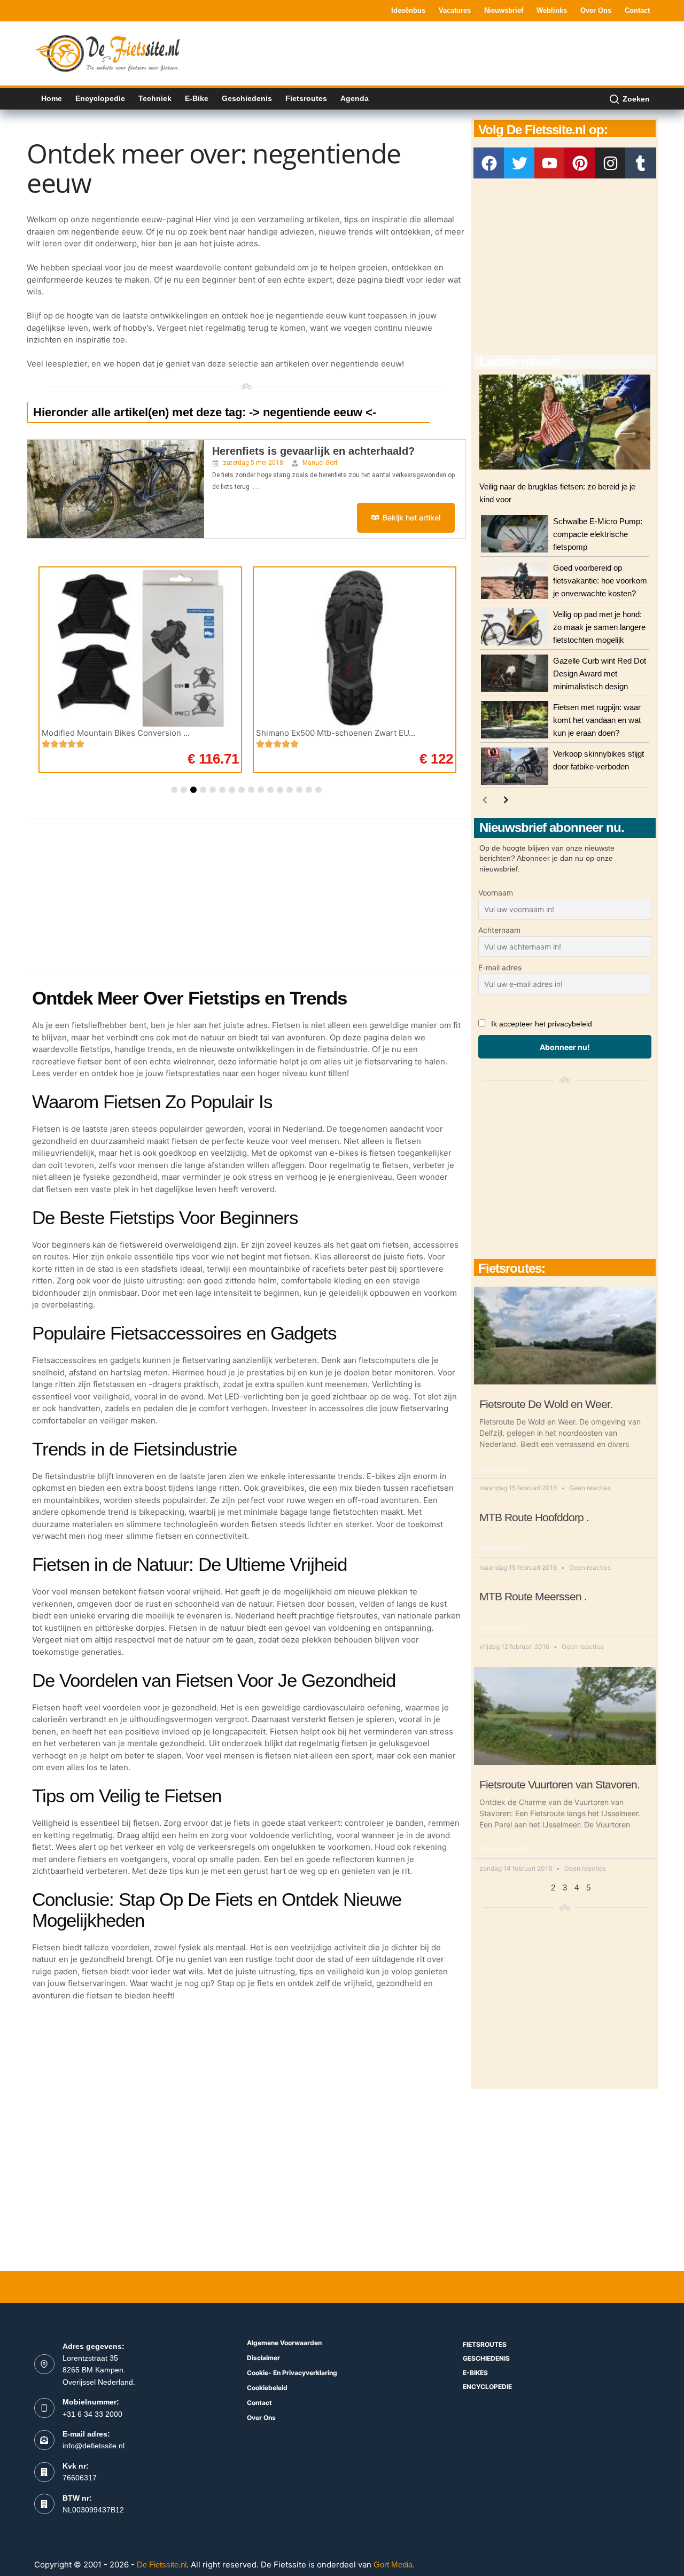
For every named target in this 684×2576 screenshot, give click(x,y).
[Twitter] (519, 163)
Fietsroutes (306, 98)
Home (52, 98)
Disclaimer (263, 2358)
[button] (174, 790)
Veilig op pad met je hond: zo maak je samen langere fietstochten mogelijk (599, 627)
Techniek (155, 98)
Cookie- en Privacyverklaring (292, 2373)
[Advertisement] (455, 52)
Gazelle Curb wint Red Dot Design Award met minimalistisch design (600, 674)
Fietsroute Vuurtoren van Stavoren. (559, 1784)
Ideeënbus (408, 10)
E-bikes (475, 2373)
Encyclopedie (100, 98)
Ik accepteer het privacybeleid (542, 1024)
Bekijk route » (506, 1469)
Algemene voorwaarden (284, 2343)
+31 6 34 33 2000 (92, 2414)
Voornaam (496, 893)
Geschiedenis (247, 98)
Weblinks (552, 10)
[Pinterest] (580, 163)
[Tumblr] (641, 163)
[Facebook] (489, 163)
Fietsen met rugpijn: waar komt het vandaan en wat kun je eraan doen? (597, 720)
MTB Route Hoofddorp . (534, 1517)
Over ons (596, 10)
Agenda (355, 98)
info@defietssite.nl (94, 2446)
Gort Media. (394, 2565)
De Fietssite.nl (162, 2565)
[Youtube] (550, 163)
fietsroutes (485, 2344)
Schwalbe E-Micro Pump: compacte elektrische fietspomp (598, 534)
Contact (637, 10)
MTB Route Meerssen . (533, 1596)
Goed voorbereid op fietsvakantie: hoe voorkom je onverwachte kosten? (600, 581)
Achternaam (499, 930)
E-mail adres (500, 967)
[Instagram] (610, 163)
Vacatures (455, 10)
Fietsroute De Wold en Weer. (546, 1404)
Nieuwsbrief (504, 10)
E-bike (197, 98)
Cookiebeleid (267, 2388)
